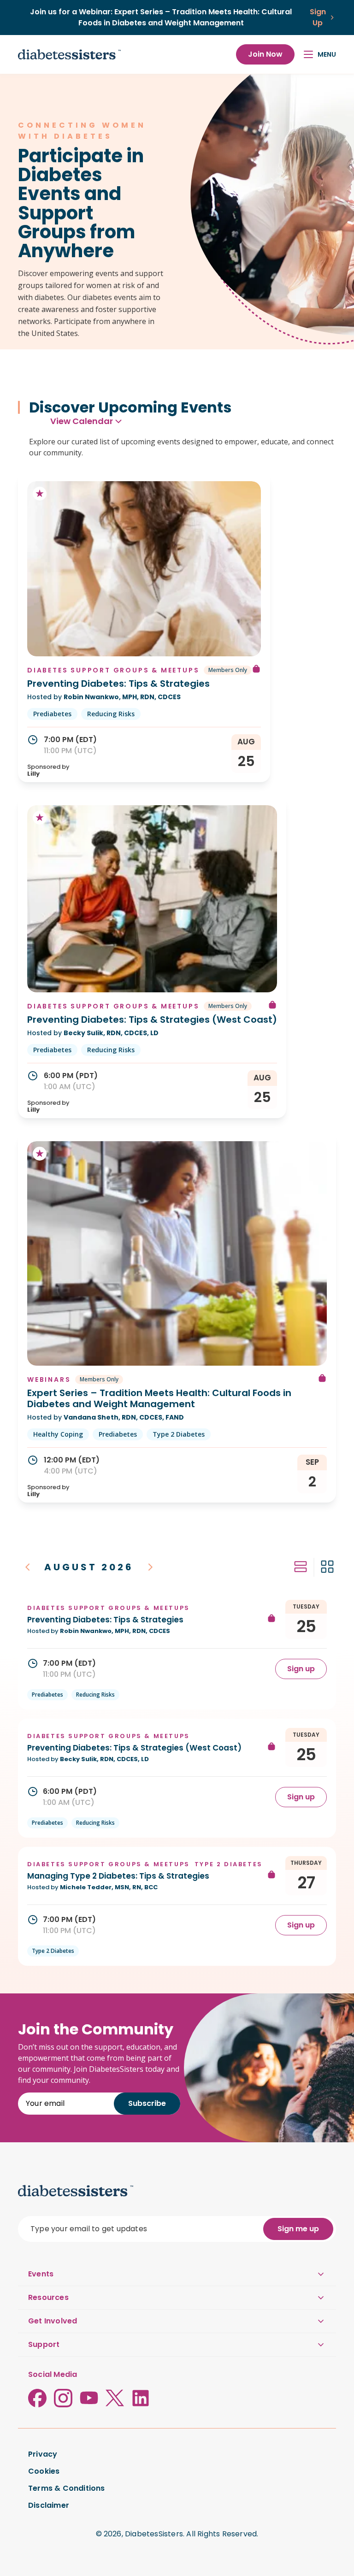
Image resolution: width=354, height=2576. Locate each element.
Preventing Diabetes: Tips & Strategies (118, 684)
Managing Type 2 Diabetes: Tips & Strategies (118, 1876)
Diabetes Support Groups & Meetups (113, 670)
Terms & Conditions (67, 2488)
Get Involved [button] (53, 2321)
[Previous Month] (28, 1567)
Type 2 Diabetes (179, 1434)
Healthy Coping (58, 1434)
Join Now (265, 54)
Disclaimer (49, 2505)
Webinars (49, 1379)
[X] (115, 2398)
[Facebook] (37, 2398)
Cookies (44, 2471)
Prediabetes (52, 714)
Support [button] (44, 2344)
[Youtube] (89, 2398)
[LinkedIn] (141, 2398)
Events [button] (41, 2274)
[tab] (301, 1567)
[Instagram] (63, 2398)
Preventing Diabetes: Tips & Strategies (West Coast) (152, 1020)
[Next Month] (150, 1567)
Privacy (43, 2454)
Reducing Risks (111, 714)
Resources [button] (48, 2297)
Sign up (301, 1669)
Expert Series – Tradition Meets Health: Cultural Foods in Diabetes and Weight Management (159, 1398)
